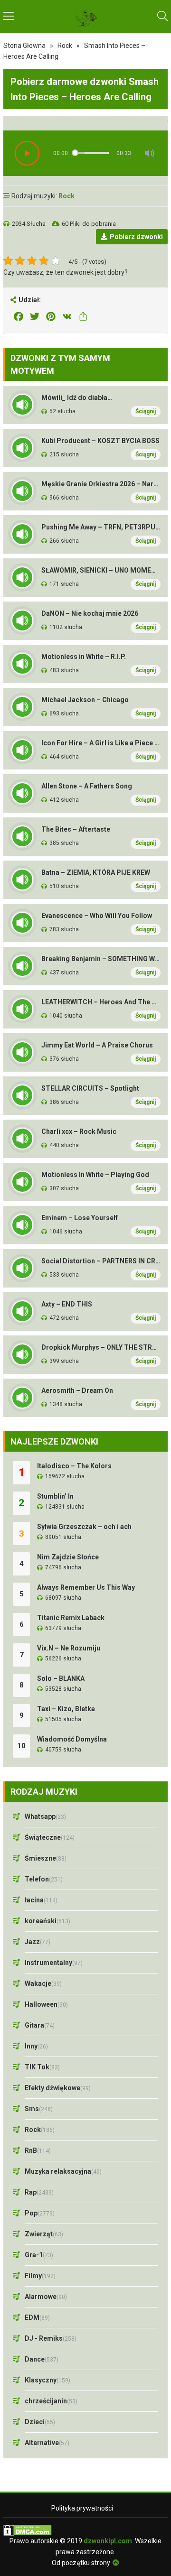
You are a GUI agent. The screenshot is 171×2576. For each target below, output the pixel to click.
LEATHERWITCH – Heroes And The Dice (101, 1002)
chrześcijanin (51, 2401)
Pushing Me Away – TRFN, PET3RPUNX (101, 527)
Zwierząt (44, 2234)
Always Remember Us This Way (86, 1587)
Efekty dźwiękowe (58, 2088)
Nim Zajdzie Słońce (68, 1557)
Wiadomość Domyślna (72, 1739)
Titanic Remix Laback (71, 1618)
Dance (42, 2359)
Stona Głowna (24, 46)
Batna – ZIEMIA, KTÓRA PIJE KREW (96, 872)
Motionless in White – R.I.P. (84, 657)
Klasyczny (47, 2380)
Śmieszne (46, 1858)
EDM (37, 2317)
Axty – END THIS (67, 1304)
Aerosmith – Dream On (77, 1390)
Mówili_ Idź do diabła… (77, 398)
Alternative (47, 2443)
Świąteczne (50, 1837)
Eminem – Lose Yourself (80, 1218)
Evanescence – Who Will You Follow (97, 916)
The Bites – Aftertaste (76, 829)
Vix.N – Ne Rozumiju (69, 1648)
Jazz (38, 1942)
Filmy (40, 2276)
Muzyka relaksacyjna (63, 2171)
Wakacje (43, 1983)
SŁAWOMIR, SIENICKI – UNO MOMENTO (101, 570)
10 (21, 1746)
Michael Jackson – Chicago (85, 700)
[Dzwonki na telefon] (85, 17)
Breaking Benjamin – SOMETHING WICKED (101, 959)
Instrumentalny (54, 1963)
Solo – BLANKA (61, 1678)
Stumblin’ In (55, 1496)
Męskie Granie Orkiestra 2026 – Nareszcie (101, 484)
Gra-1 (39, 2255)
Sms (39, 2109)
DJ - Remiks (51, 2338)
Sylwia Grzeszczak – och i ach (84, 1527)
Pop (40, 2213)
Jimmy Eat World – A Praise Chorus (97, 1045)
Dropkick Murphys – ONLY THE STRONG (101, 1347)
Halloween (46, 2004)
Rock (65, 46)
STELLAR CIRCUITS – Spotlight (90, 1088)
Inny (36, 2046)
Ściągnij (146, 411)
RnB (38, 2150)
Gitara (40, 2025)
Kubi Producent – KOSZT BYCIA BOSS (100, 441)
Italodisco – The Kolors (74, 1466)
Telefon (44, 1879)
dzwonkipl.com (108, 2541)
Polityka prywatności (82, 2508)
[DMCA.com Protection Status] (85, 2530)
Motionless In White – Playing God (95, 1175)
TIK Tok (42, 2067)
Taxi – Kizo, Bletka (66, 1709)
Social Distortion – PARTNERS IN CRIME (101, 1261)
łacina (41, 1900)
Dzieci (40, 2422)
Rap (39, 2192)
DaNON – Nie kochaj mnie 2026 (90, 613)
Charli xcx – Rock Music (79, 1131)
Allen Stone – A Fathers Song (87, 786)
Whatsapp (45, 1816)
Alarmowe (46, 2297)
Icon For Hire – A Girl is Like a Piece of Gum (101, 743)
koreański (47, 1921)
